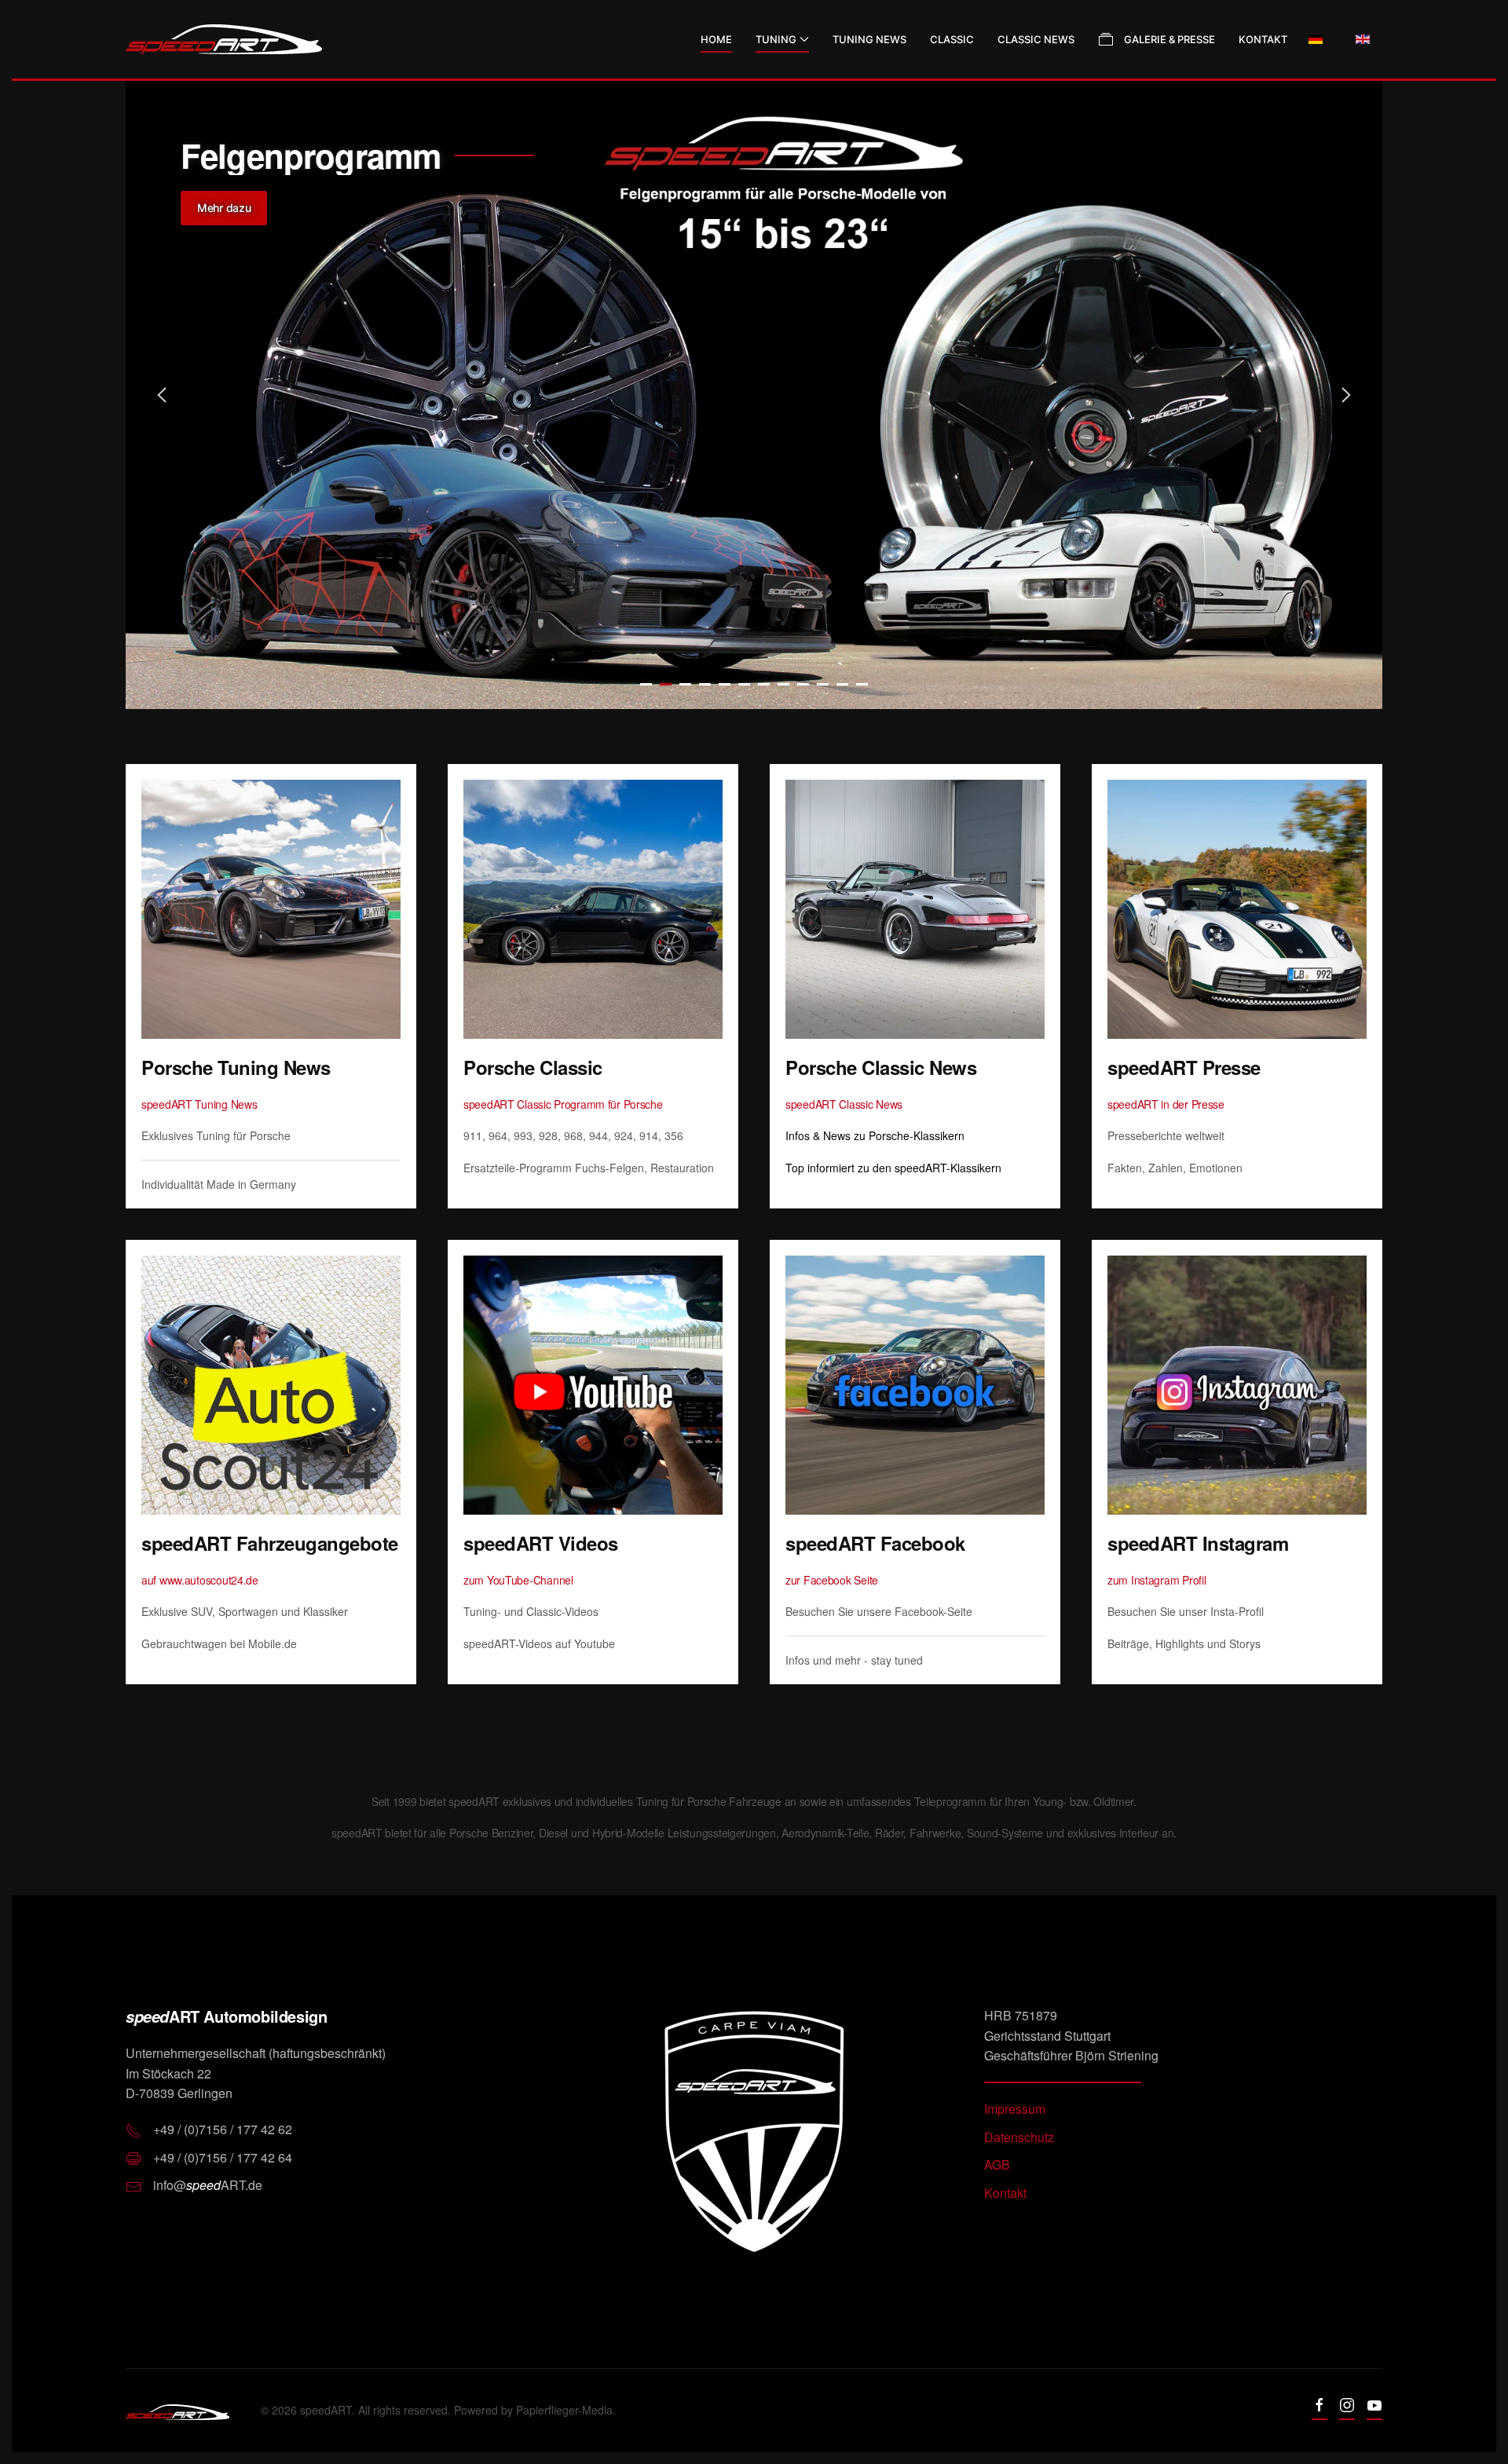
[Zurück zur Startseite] (224, 39)
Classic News (1036, 39)
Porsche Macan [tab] (783, 684)
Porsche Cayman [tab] (823, 684)
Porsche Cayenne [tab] (764, 684)
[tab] (705, 684)
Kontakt (1263, 39)
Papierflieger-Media (564, 2410)
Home (716, 39)
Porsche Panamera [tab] (842, 684)
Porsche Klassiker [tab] (862, 684)
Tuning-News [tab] (646, 684)
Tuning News (869, 39)
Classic (952, 39)
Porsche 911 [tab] (725, 684)
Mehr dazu (224, 208)
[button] (162, 395)
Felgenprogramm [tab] (666, 684)
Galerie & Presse (1169, 39)
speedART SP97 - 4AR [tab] (685, 684)
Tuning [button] (776, 39)
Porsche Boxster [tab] (803, 684)
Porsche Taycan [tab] (744, 684)
